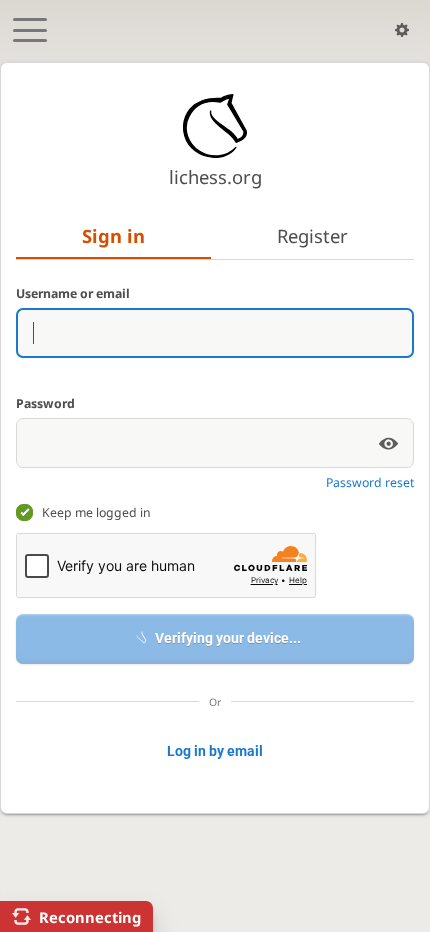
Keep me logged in (96, 512)
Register (312, 235)
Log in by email (215, 751)
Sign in (113, 235)
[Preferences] (402, 30)
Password (45, 403)
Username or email (73, 293)
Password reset (370, 482)
